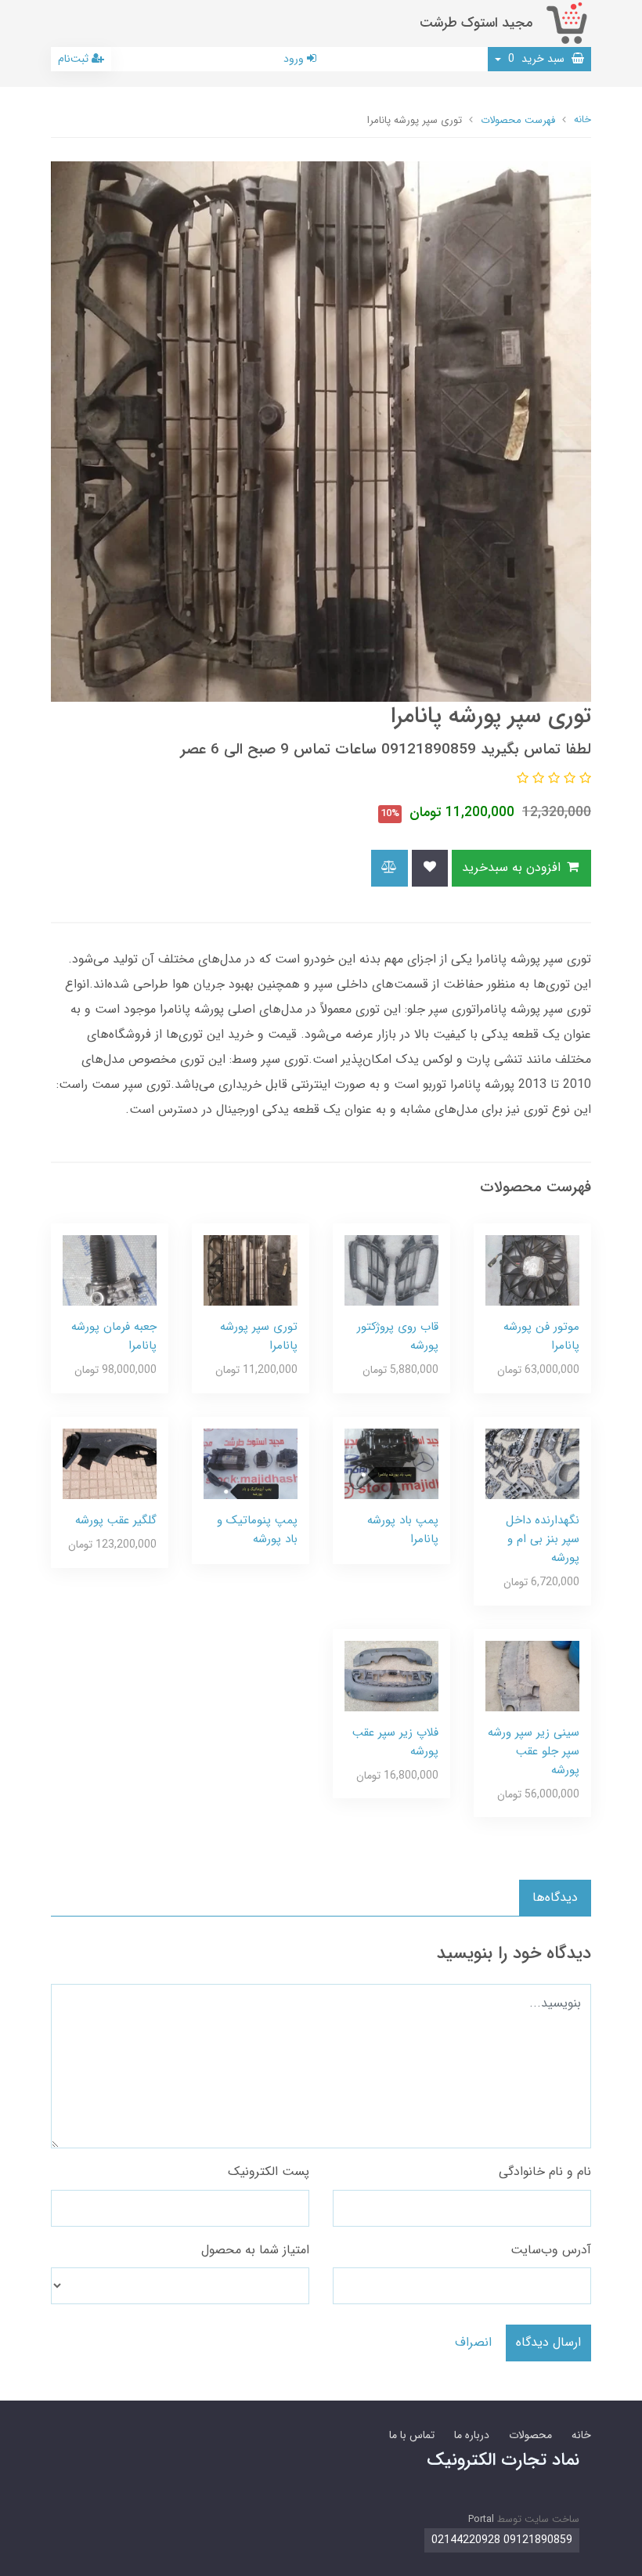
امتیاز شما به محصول (255, 2250)
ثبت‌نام (75, 59)
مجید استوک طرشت (476, 23)
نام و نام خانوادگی (545, 2171)
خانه (581, 2435)
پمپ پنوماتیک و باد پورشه (257, 1530)
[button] (583, 779)
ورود (295, 59)
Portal (481, 2519)
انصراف (473, 2342)
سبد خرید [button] (538, 59)
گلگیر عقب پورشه (116, 1520)
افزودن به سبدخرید (513, 867)
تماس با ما (412, 2435)
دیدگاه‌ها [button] (555, 1897)
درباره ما (472, 2435)
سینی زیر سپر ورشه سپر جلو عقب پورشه (534, 1751)
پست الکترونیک (269, 2171)
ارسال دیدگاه (548, 2342)
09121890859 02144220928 (502, 2540)
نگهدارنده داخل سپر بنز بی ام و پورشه (543, 1539)
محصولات (530, 2435)
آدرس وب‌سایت (551, 2250)
